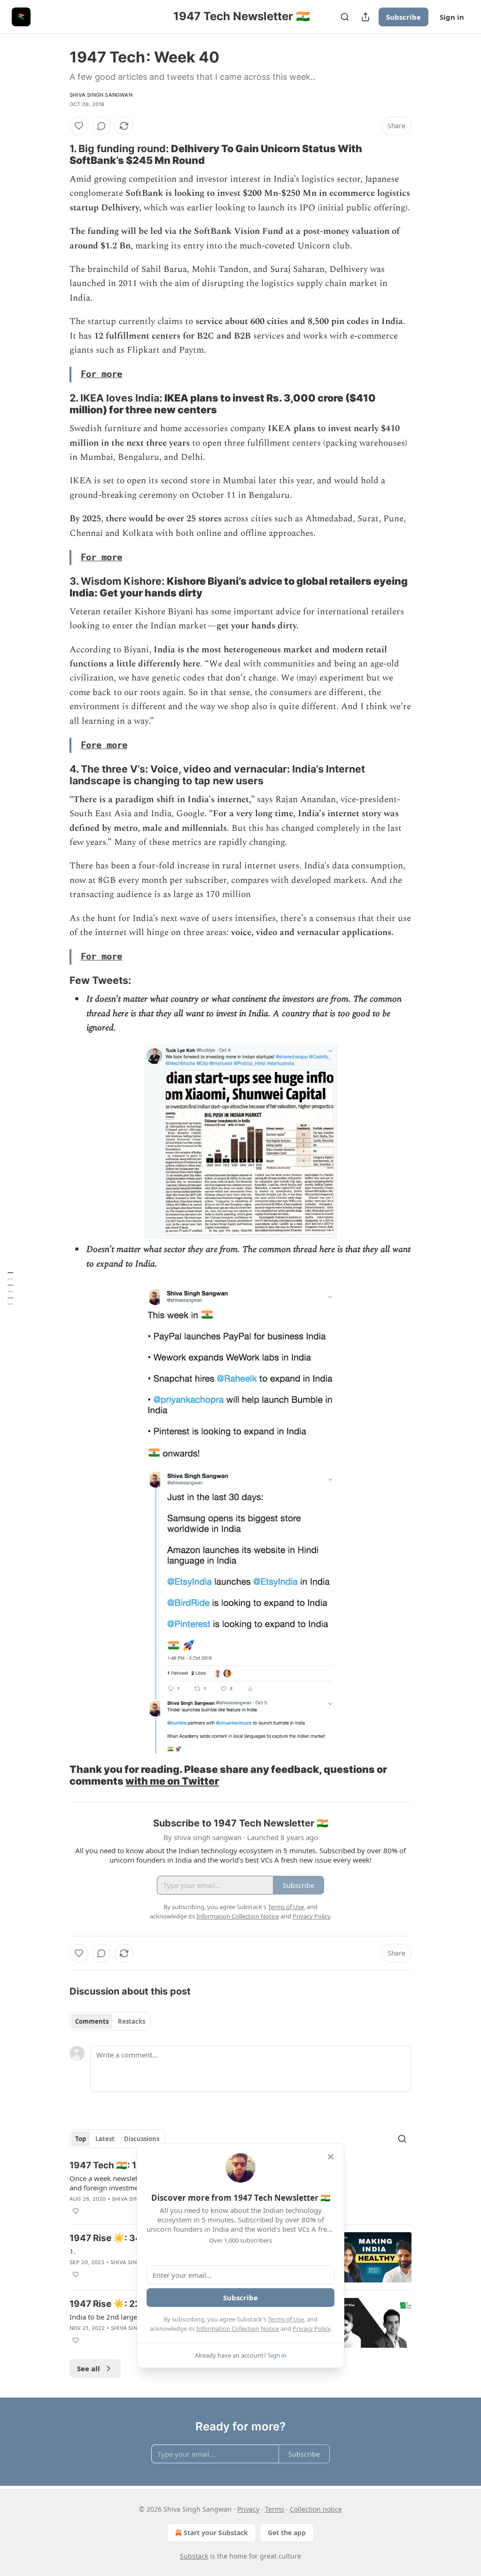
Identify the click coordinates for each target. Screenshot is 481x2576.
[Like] (79, 126)
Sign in (452, 17)
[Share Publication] (365, 17)
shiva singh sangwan (101, 95)
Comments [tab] (92, 2021)
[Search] (345, 17)
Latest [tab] (105, 2139)
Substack (194, 2556)
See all (89, 2368)
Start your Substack (216, 2533)
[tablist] (110, 2021)
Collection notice (316, 2509)
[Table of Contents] (10, 1288)
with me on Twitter (172, 1781)
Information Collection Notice (238, 2328)
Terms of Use (286, 2319)
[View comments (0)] (101, 126)
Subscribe (403, 17)
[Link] (56, 155)
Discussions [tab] (142, 2139)
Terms (275, 2509)
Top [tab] (81, 2139)
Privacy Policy (311, 2328)
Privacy (248, 2509)
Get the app (287, 2533)
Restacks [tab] (132, 2021)
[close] (331, 2157)
